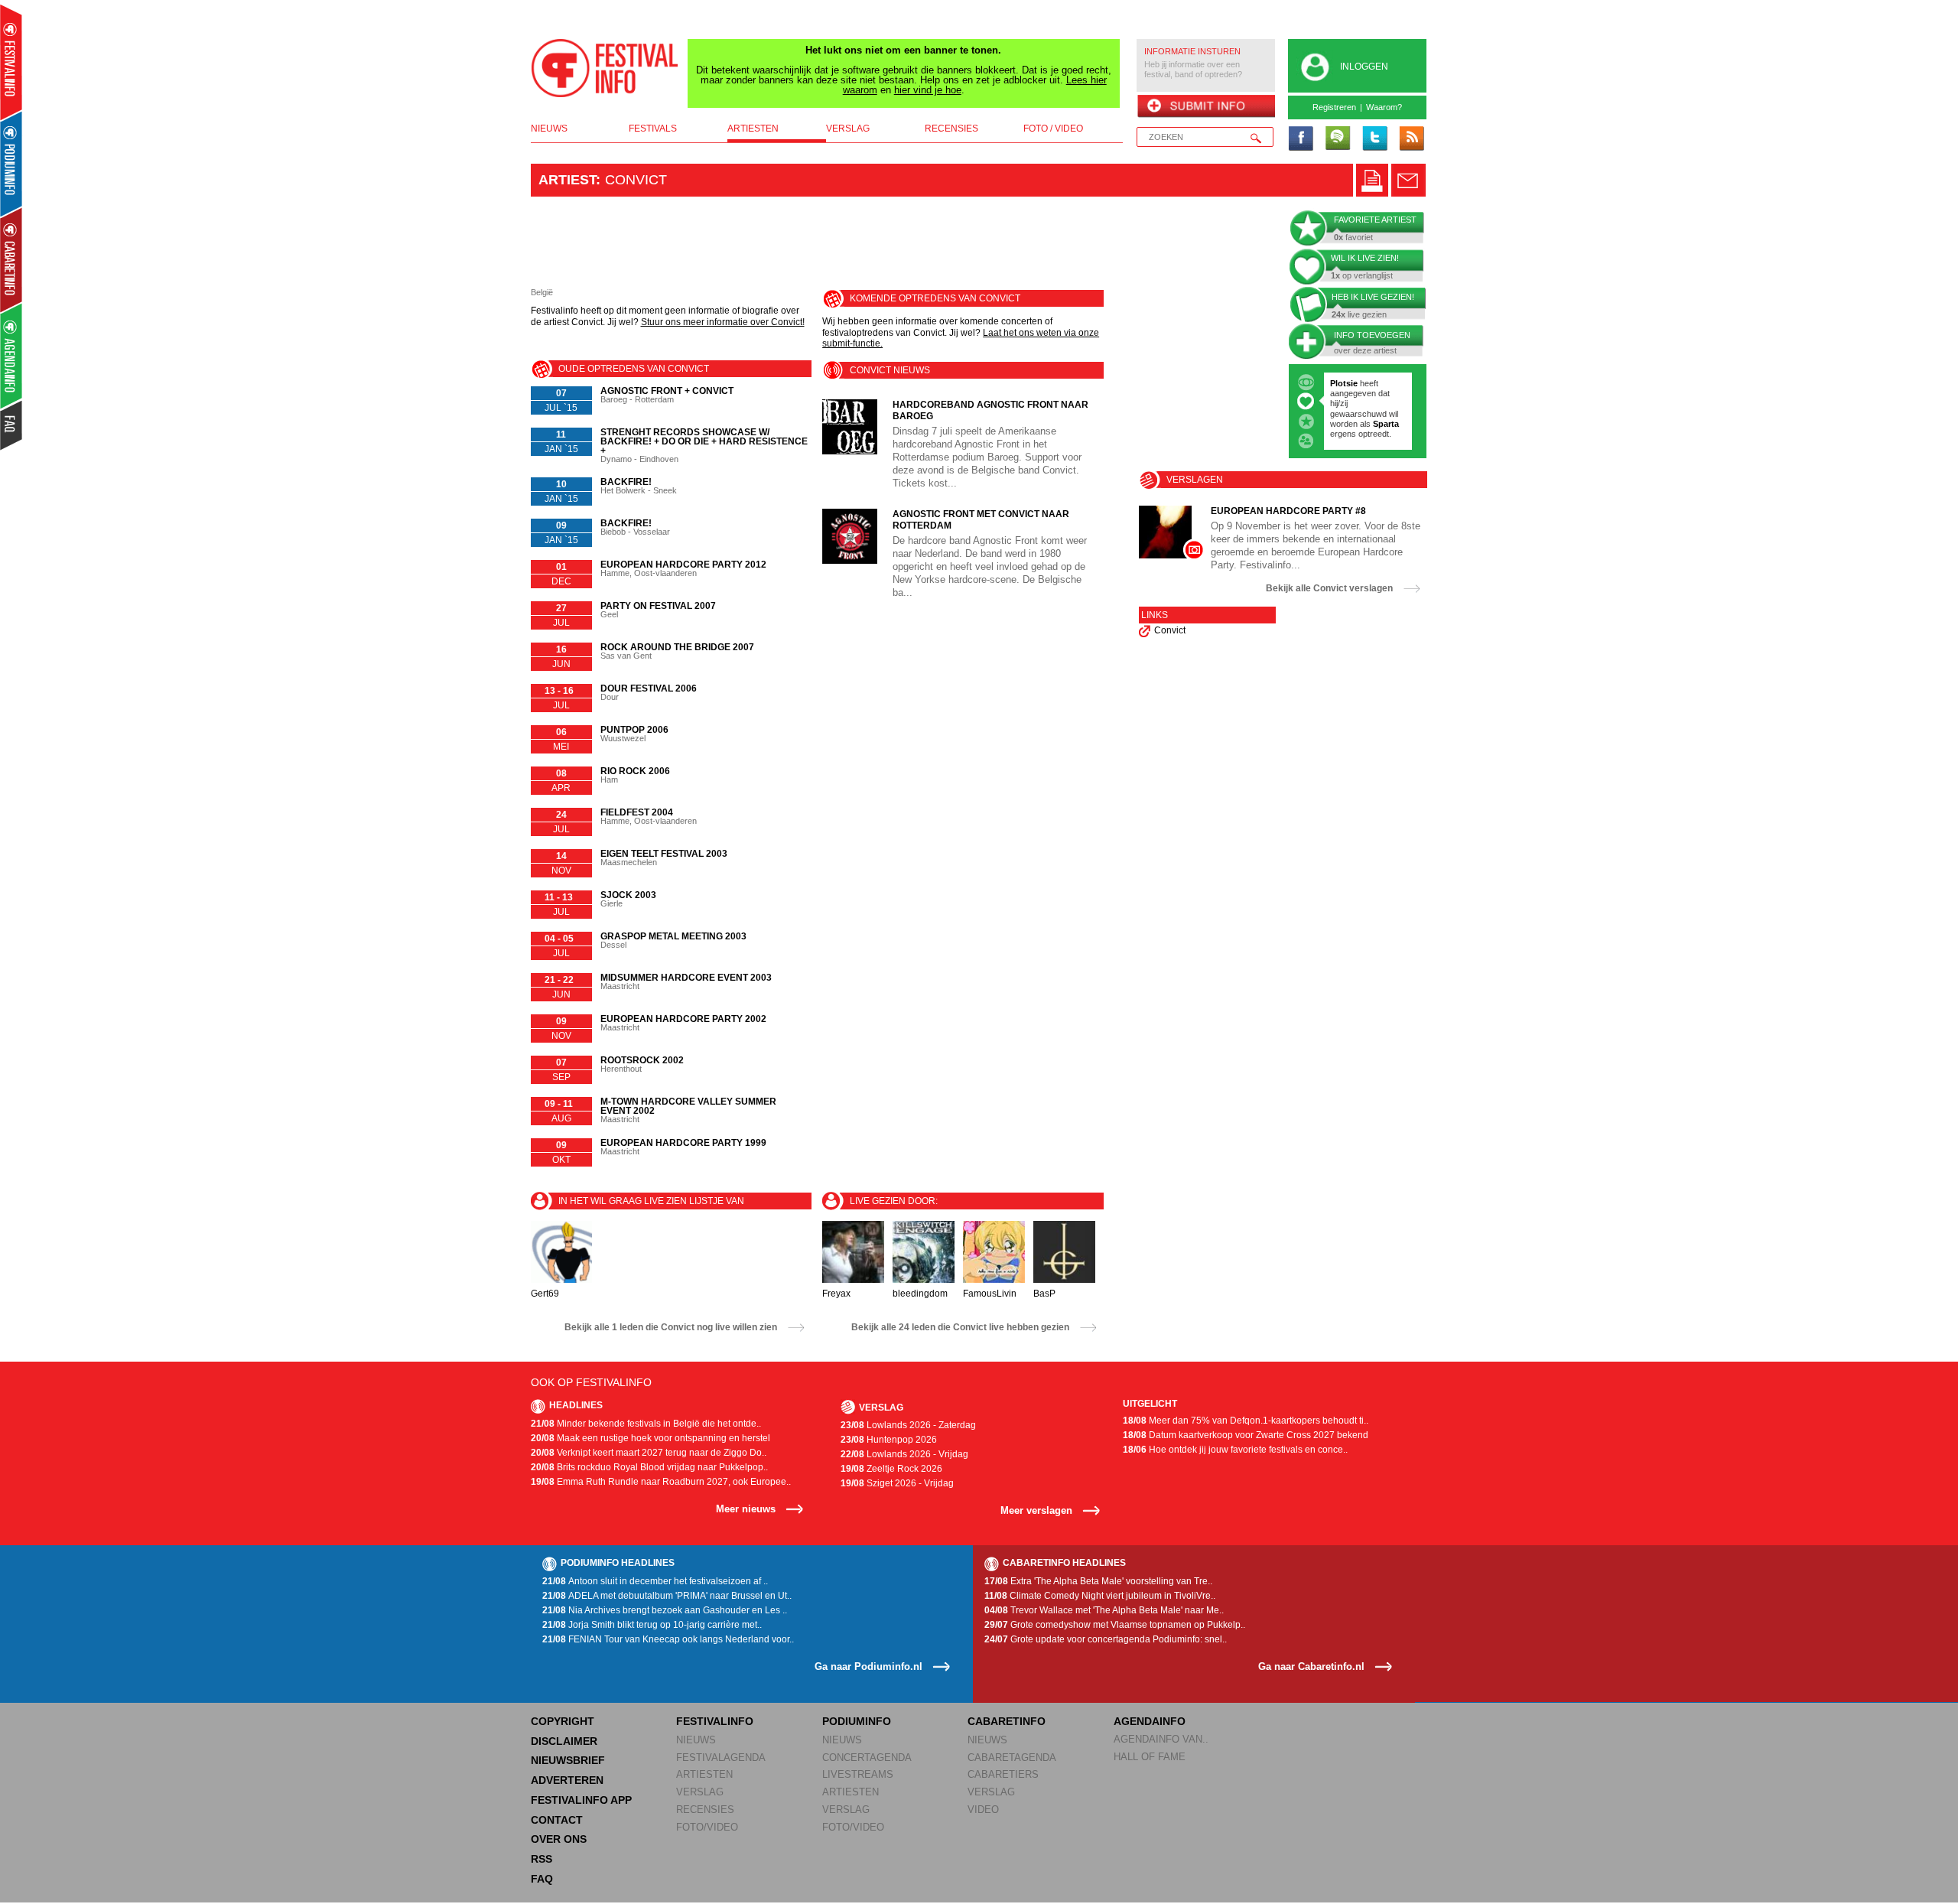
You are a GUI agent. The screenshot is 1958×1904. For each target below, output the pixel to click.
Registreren (1334, 107)
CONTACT (557, 1820)
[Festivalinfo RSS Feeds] (1411, 139)
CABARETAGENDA (1012, 1758)
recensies (951, 129)
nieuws (549, 129)
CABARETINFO (1007, 1721)
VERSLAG (700, 1792)
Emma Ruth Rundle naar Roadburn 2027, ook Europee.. (661, 1482)
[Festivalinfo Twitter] (1374, 139)
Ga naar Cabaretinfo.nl (1311, 1666)
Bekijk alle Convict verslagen (1329, 588)
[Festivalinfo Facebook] (1301, 139)
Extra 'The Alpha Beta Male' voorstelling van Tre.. (1098, 1581)
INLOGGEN (1364, 67)
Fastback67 (1353, 383)
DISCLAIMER (564, 1741)
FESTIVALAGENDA (721, 1758)
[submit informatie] (1206, 107)
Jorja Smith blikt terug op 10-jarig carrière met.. (652, 1625)
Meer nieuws (746, 1509)
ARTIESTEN (704, 1774)
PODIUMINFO (857, 1721)
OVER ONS (559, 1839)
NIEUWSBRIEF (568, 1760)
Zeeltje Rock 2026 (891, 1469)
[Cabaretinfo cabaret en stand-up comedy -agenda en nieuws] (11, 259)
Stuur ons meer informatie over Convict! (723, 322)
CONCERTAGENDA (867, 1758)
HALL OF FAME (1150, 1757)
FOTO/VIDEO (707, 1827)
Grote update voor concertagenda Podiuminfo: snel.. (1106, 1639)
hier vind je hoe (928, 90)
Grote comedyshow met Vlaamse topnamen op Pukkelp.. (1115, 1625)
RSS (542, 1859)
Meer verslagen (1036, 1510)
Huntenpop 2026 (889, 1440)
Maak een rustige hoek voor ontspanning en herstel (650, 1438)
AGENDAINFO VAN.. (1161, 1739)
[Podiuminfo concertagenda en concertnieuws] (12, 163)
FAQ (542, 1879)
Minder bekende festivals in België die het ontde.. (646, 1424)
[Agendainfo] (12, 356)
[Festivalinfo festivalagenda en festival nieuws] (11, 62)
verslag (848, 129)
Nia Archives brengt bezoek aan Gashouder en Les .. (665, 1610)
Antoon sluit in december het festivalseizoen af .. (655, 1581)
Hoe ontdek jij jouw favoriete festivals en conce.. (1235, 1450)
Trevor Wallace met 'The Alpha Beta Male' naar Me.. (1104, 1610)
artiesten (753, 129)
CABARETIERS (1003, 1774)
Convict (1170, 630)
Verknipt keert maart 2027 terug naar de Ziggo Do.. (649, 1453)
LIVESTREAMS (858, 1774)
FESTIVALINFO (715, 1721)
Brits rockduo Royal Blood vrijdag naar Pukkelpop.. (649, 1467)
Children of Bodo (1365, 403)
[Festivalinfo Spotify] (1338, 139)
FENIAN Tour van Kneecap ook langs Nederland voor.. (668, 1639)
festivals (653, 129)
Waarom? (1384, 107)
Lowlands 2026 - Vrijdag (904, 1454)
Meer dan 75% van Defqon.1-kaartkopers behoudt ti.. (1246, 1421)
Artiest (567, 180)
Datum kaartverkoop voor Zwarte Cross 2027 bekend (1246, 1435)
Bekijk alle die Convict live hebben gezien (960, 1327)
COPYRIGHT (563, 1721)
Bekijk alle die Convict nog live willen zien (671, 1327)
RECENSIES (705, 1810)
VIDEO (983, 1810)
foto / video (1053, 129)
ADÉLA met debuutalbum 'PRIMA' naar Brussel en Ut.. (667, 1596)
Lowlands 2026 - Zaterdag (908, 1425)
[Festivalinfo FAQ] (12, 425)
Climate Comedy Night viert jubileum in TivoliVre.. (1100, 1596)
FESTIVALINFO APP (581, 1800)
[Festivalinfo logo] (605, 68)
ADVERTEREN (567, 1780)
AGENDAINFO (1150, 1721)
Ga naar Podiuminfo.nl (868, 1666)
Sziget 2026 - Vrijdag (897, 1483)
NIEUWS (696, 1740)
